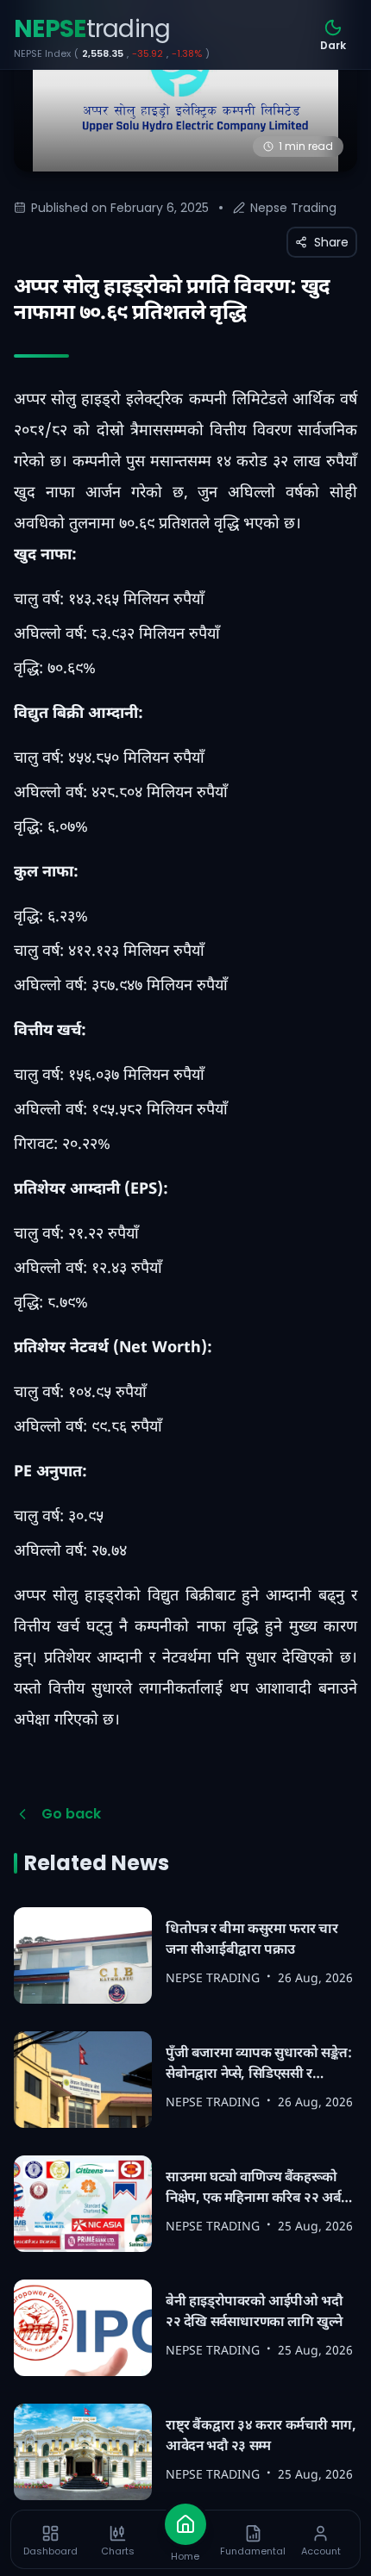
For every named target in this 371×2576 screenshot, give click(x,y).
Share (331, 242)
